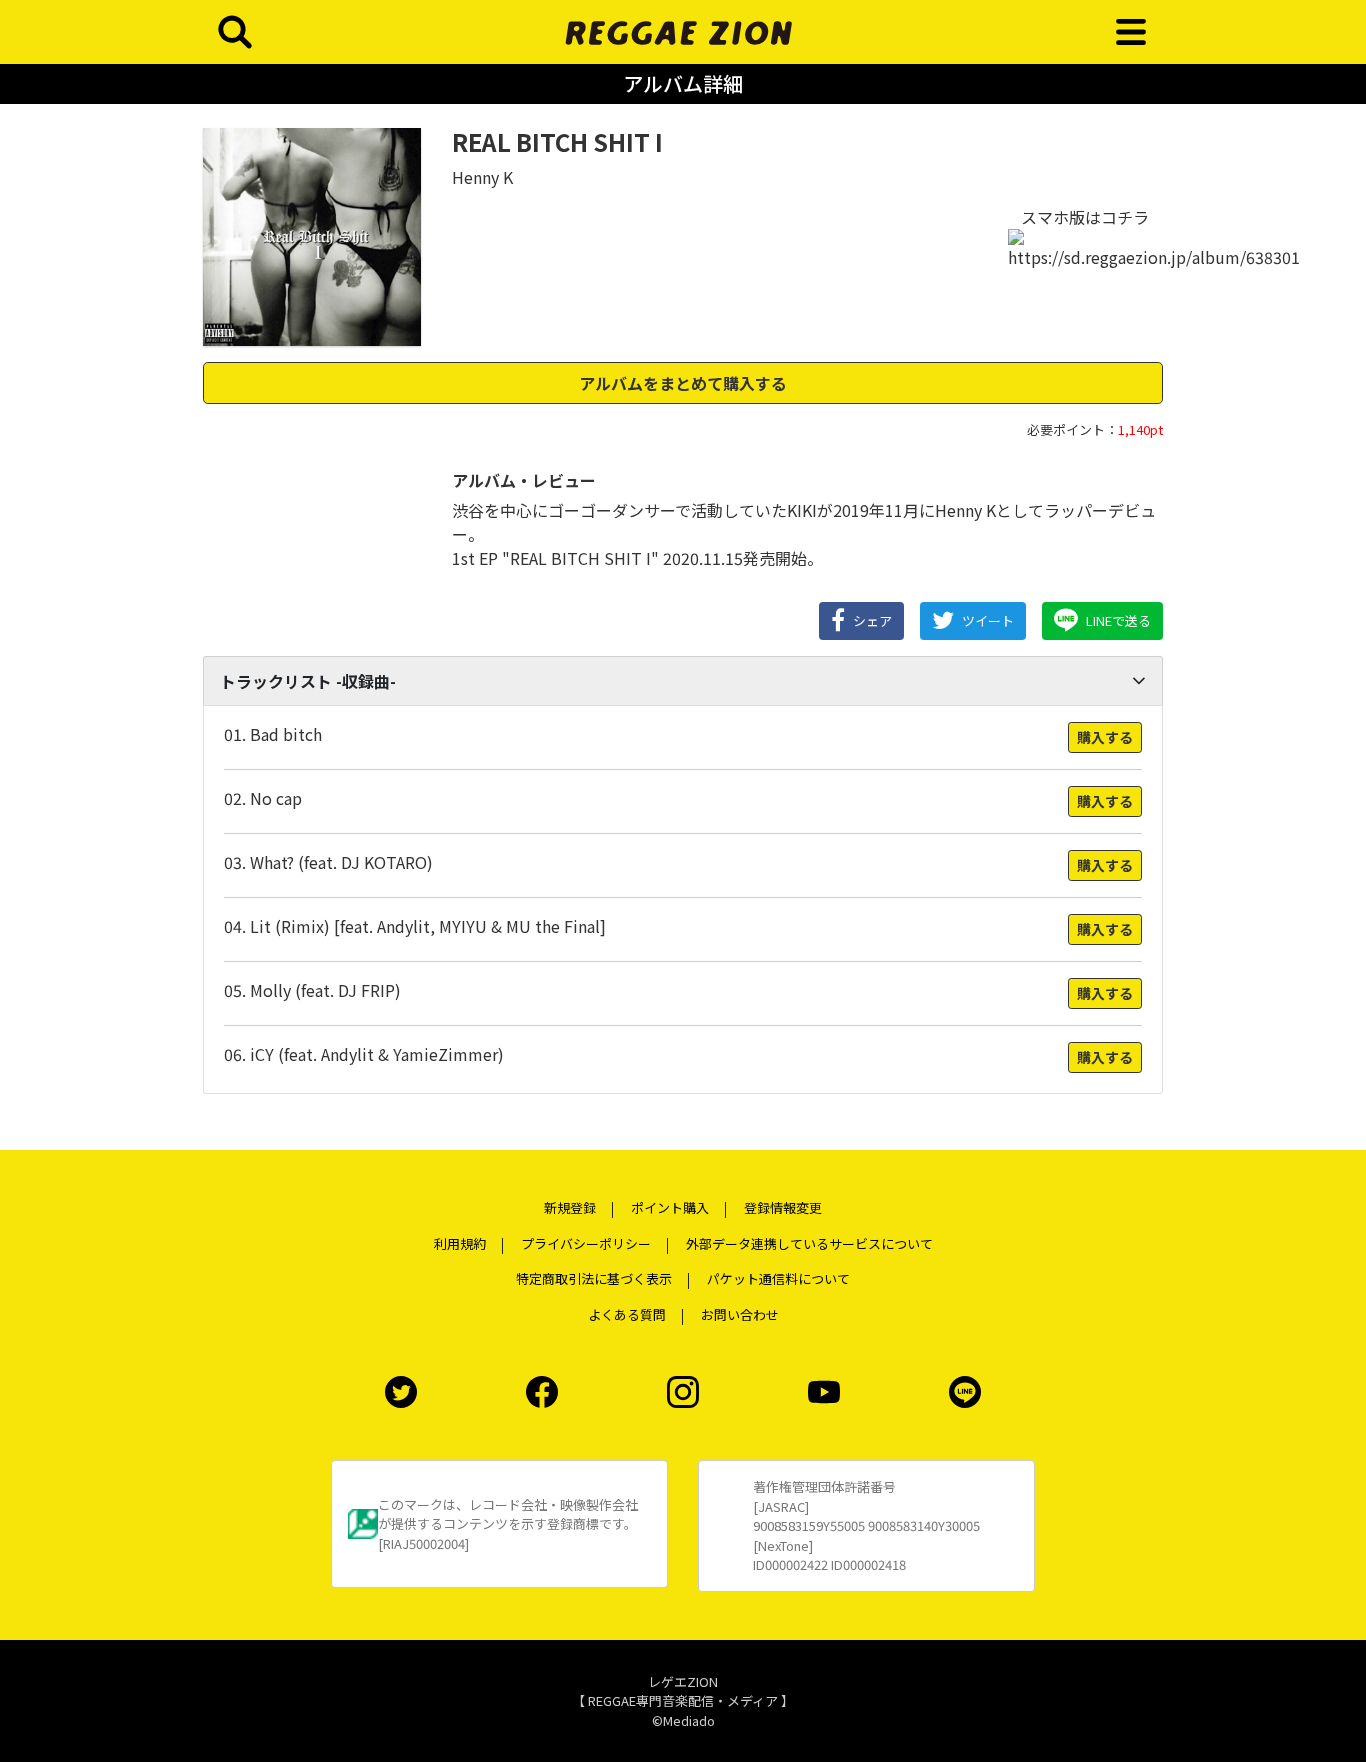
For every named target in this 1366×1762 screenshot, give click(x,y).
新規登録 (570, 1207)
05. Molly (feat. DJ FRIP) (312, 990)
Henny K (482, 177)
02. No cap (263, 798)
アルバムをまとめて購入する (683, 383)
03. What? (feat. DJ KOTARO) (328, 862)
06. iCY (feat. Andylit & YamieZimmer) (364, 1054)
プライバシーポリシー (586, 1243)
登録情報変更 (783, 1207)
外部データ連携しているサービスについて (809, 1243)
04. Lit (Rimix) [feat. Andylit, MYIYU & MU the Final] (415, 926)
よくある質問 (627, 1314)
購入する (1105, 737)
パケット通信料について (778, 1278)
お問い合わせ (740, 1314)
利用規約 (460, 1243)
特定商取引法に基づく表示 (594, 1278)
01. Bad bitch (273, 734)
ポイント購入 (670, 1207)
